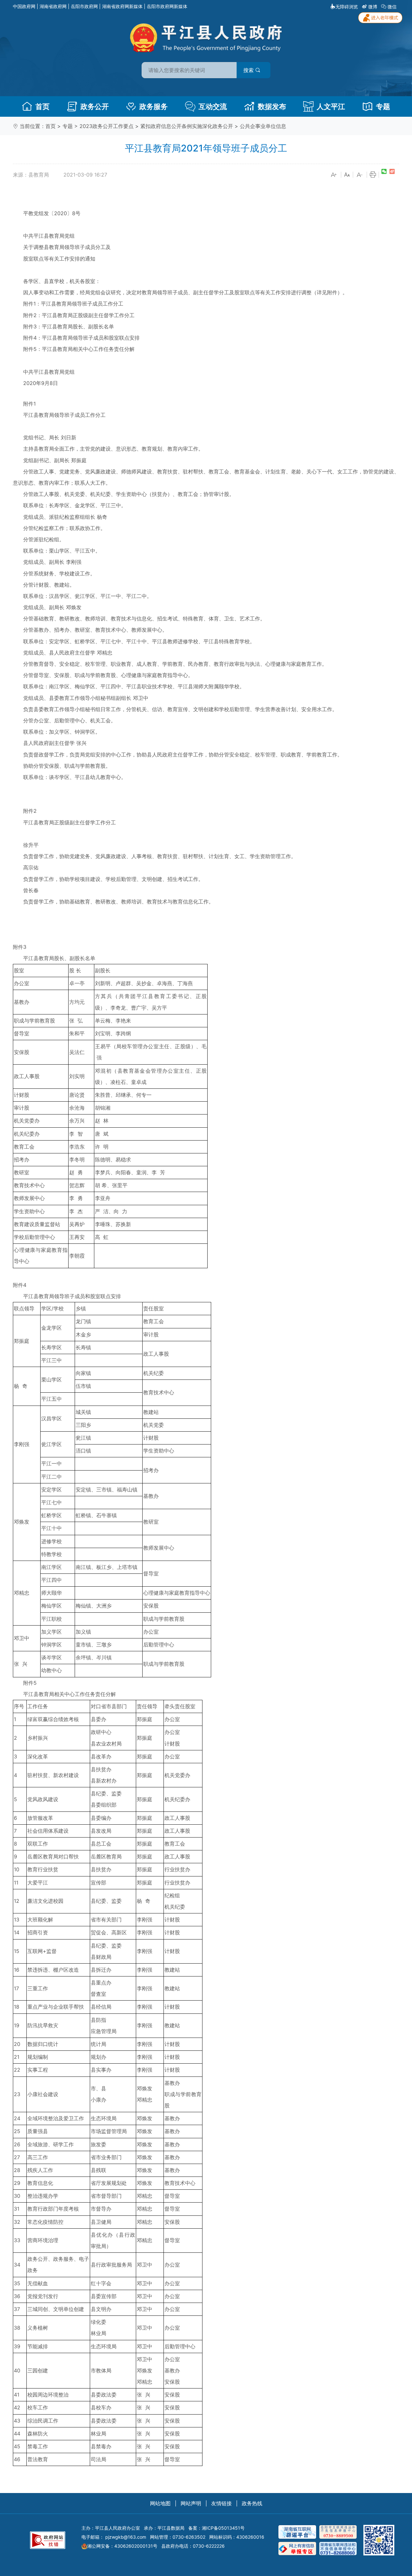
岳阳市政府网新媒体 (167, 6)
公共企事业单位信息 (263, 126)
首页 (42, 106)
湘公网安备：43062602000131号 (122, 2546)
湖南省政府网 (53, 6)
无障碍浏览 (347, 7)
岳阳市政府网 (84, 6)
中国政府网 (24, 6)
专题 (383, 106)
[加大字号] (334, 175)
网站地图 (160, 2503)
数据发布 (272, 106)
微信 (392, 7)
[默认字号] (347, 175)
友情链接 (221, 2503)
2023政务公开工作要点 (107, 126)
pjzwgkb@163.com (126, 2537)
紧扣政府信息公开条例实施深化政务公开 (187, 126)
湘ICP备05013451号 (223, 2528)
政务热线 (252, 2503)
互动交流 (213, 106)
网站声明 (191, 2503)
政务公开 (95, 106)
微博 (373, 7)
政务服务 (154, 106)
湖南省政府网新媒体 (122, 6)
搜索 (249, 70)
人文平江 (331, 106)
